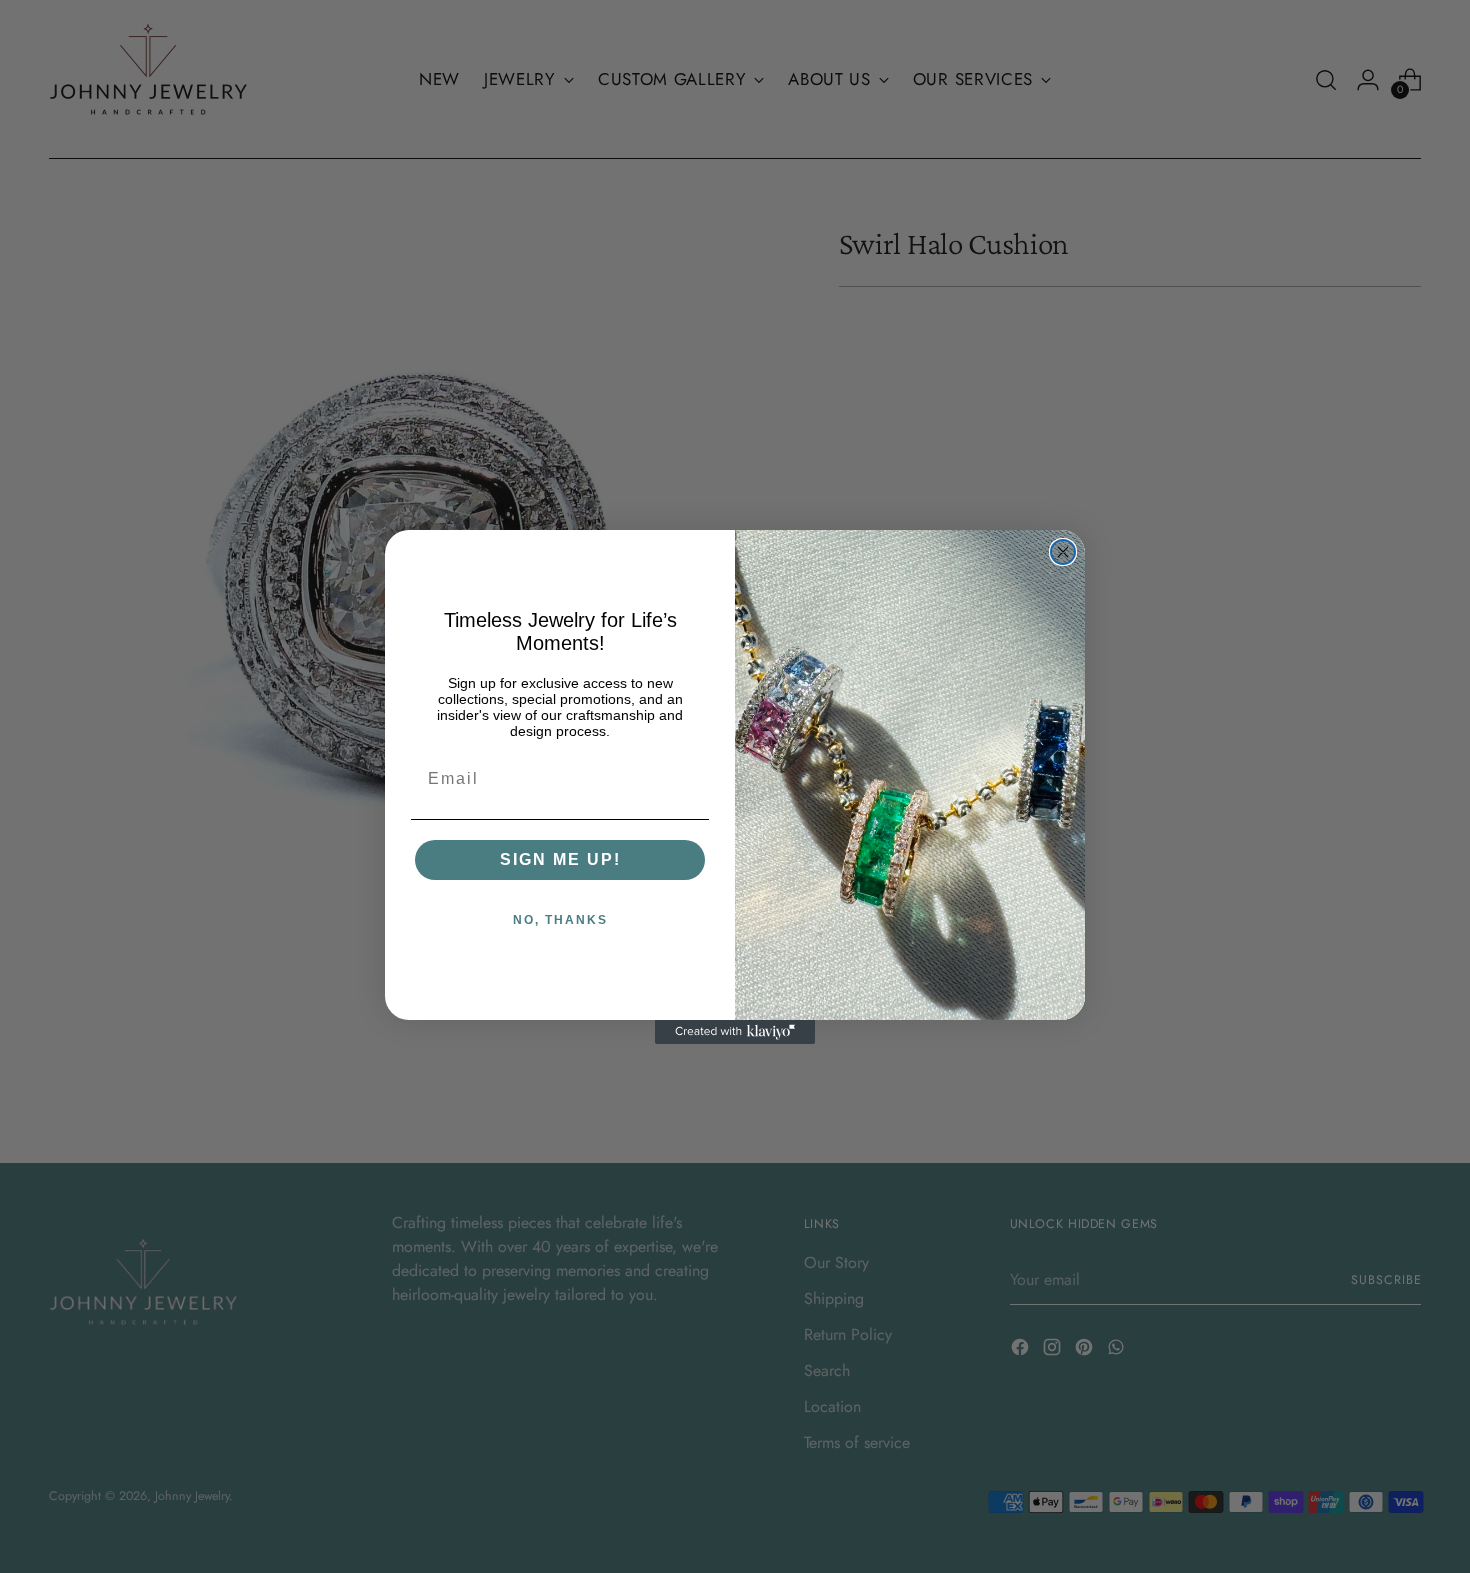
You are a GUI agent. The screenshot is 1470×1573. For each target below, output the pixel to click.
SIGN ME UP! (560, 859)
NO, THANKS (560, 920)
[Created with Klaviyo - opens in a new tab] (735, 1032)
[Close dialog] (1063, 552)
